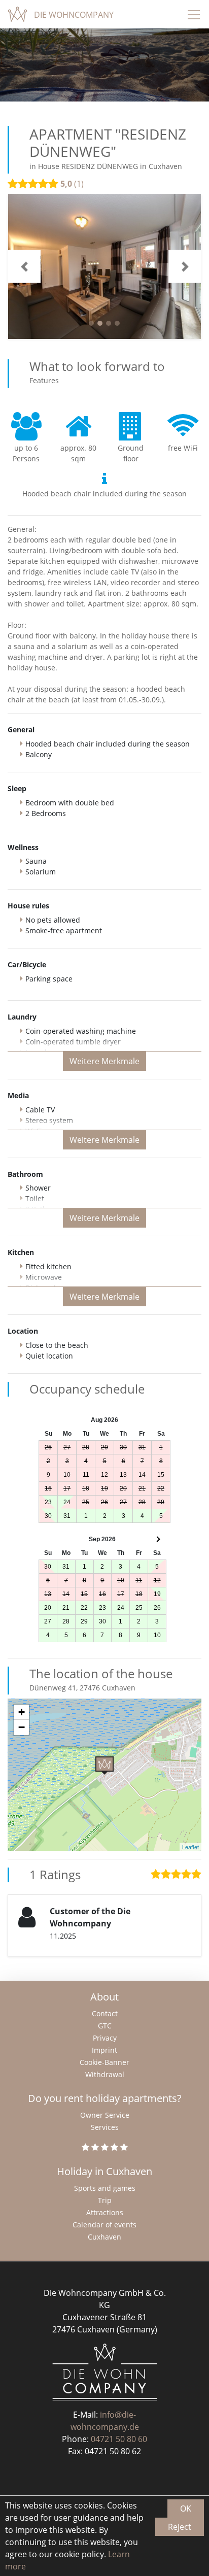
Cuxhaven (104, 2237)
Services (105, 2127)
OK (186, 2509)
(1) (72, 184)
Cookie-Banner (104, 2062)
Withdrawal (105, 2074)
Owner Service (105, 2115)
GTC (105, 2026)
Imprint (104, 2050)
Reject (180, 2527)
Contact (105, 2013)
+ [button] (22, 1712)
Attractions (105, 2212)
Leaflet (190, 1847)
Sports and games (105, 2188)
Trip (105, 2200)
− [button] (22, 1727)
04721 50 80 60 (119, 2439)
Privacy (105, 2038)
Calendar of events (104, 2225)
